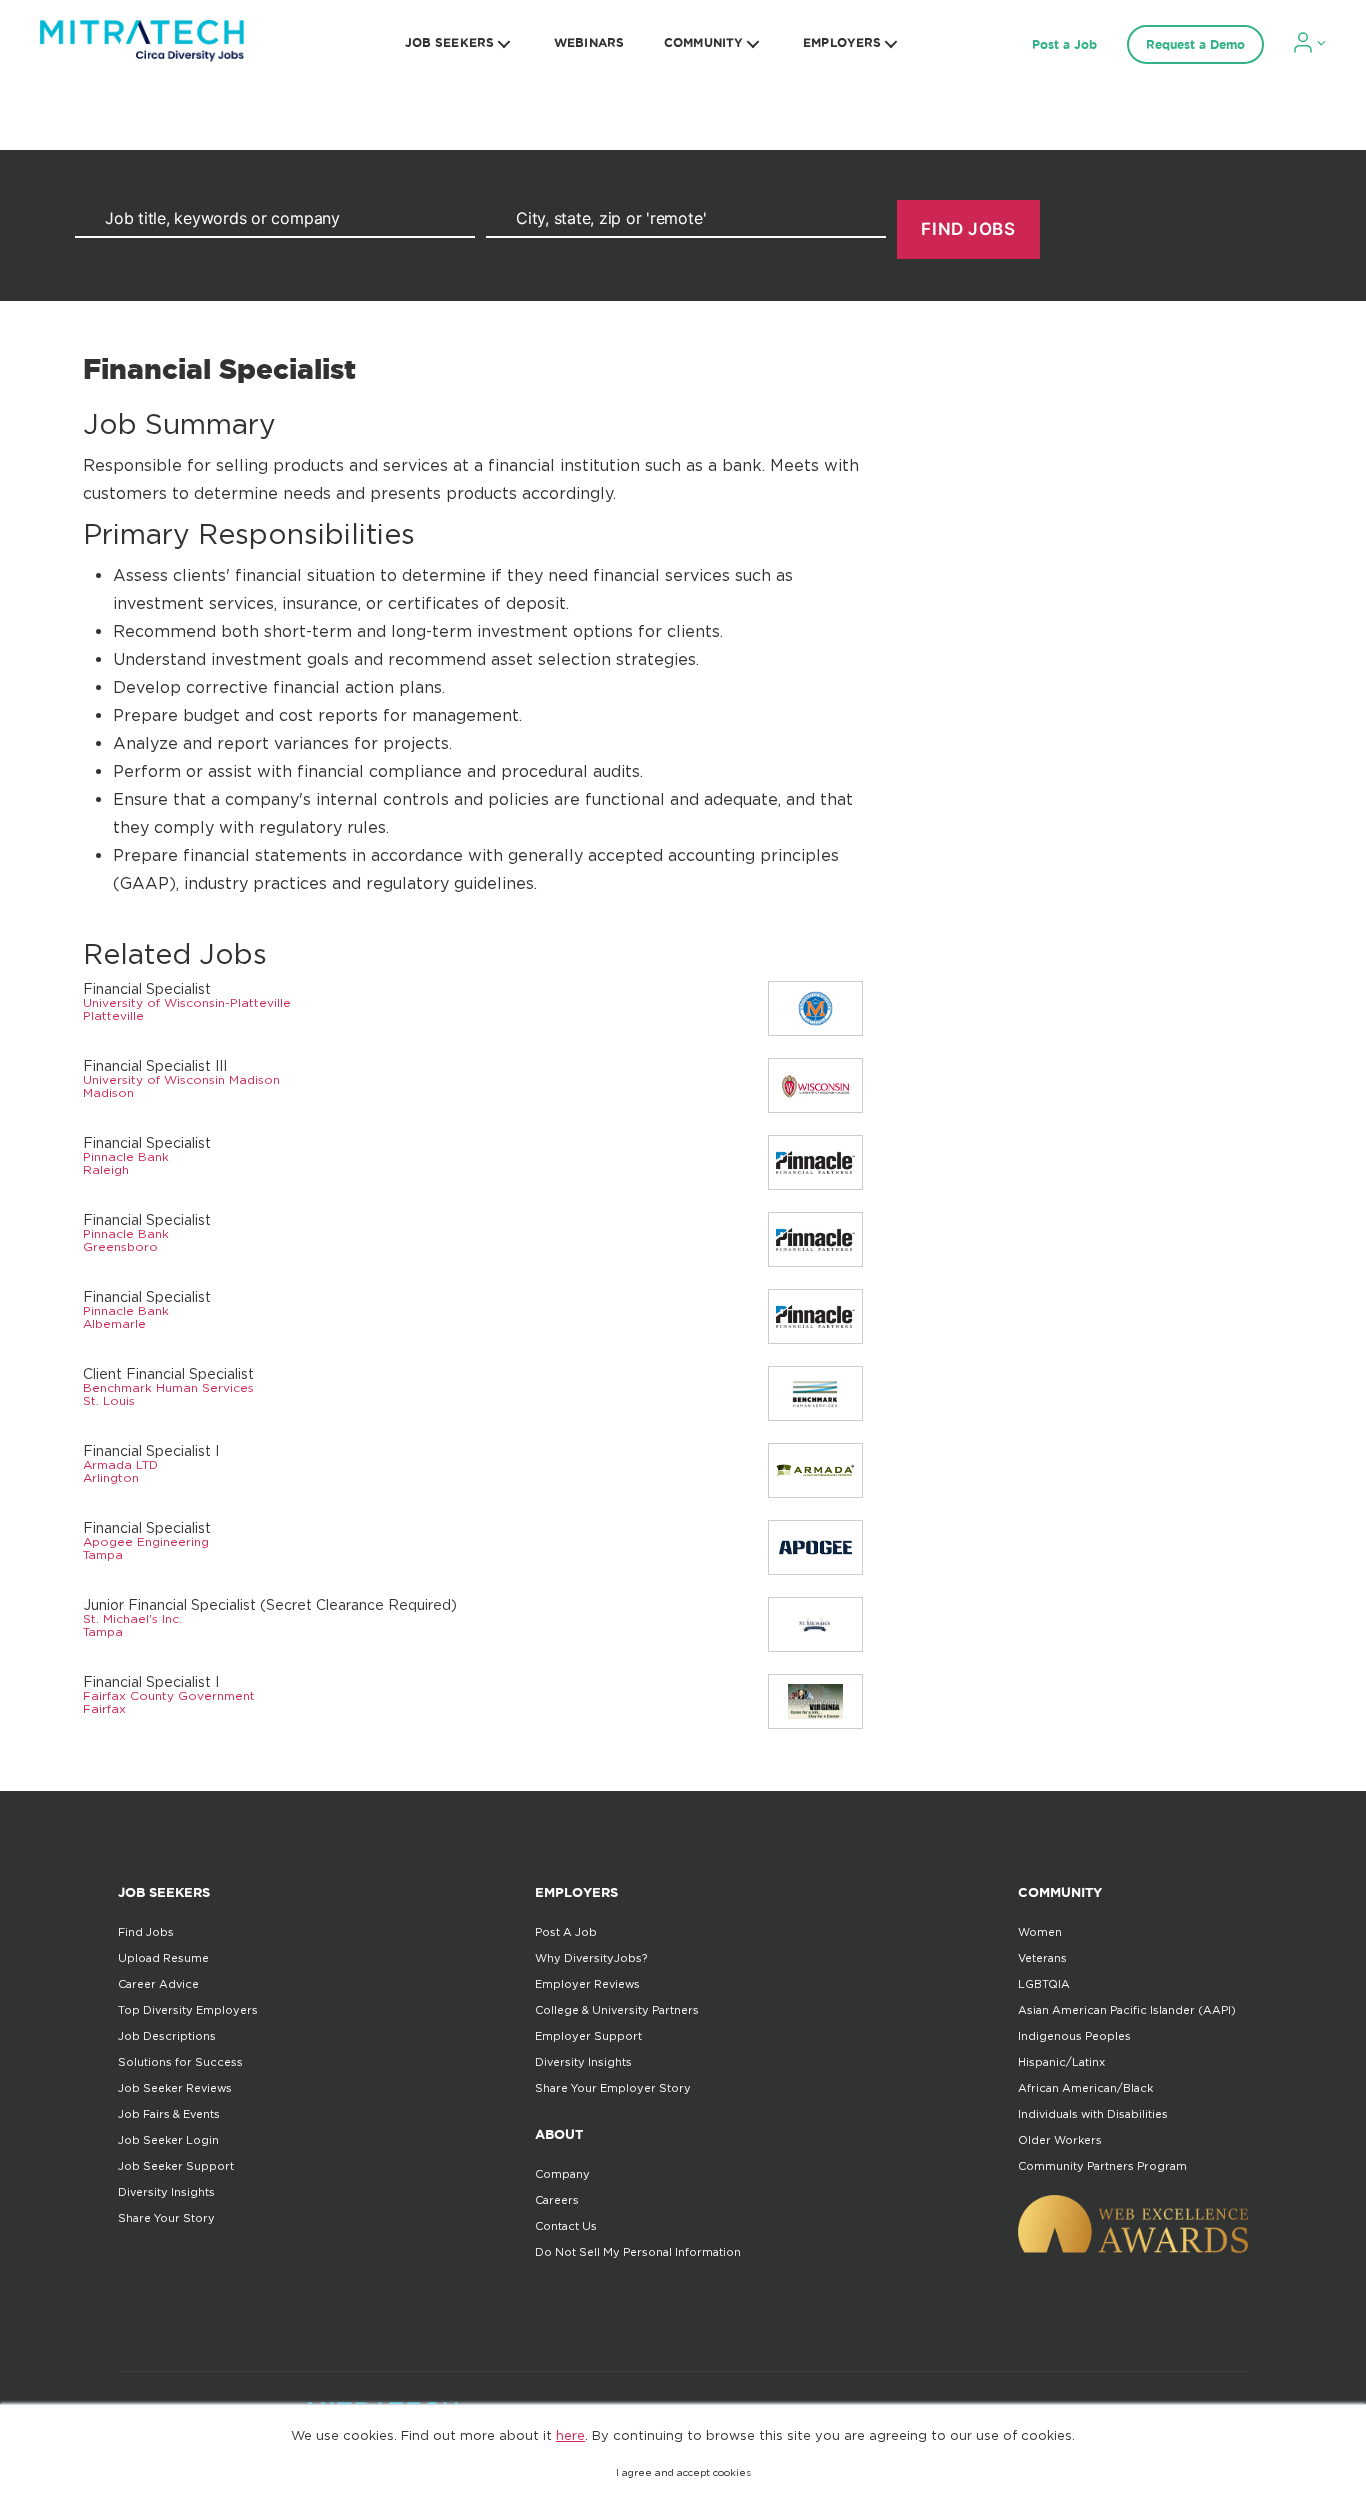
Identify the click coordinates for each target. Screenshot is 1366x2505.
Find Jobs (146, 1932)
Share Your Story (166, 2218)
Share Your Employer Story (613, 2088)
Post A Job (566, 1932)
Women (1040, 1932)
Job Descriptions (167, 2036)
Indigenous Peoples (1074, 2036)
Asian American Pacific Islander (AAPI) (1127, 2010)
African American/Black (1085, 2088)
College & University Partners (617, 2010)
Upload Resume (163, 1958)
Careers (557, 2200)
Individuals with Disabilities (1093, 2114)
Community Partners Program (1102, 2166)
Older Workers (1060, 2140)
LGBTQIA (1044, 1984)
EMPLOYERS (842, 42)
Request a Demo (1195, 44)
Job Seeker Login (168, 2140)
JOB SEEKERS (449, 42)
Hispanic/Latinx (1061, 2062)
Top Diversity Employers (188, 2010)
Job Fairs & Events (169, 2114)
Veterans (1042, 1958)
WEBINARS (589, 42)
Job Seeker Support (176, 2166)
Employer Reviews (587, 1984)
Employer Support (588, 2036)
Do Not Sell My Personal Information (638, 2252)
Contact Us (566, 2226)
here (570, 2435)
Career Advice (158, 1984)
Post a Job (1064, 44)
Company (562, 2174)
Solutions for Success (180, 2062)
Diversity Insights (166, 2192)
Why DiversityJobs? (591, 1958)
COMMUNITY (703, 42)
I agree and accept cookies (683, 2472)
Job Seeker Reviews (175, 2088)
